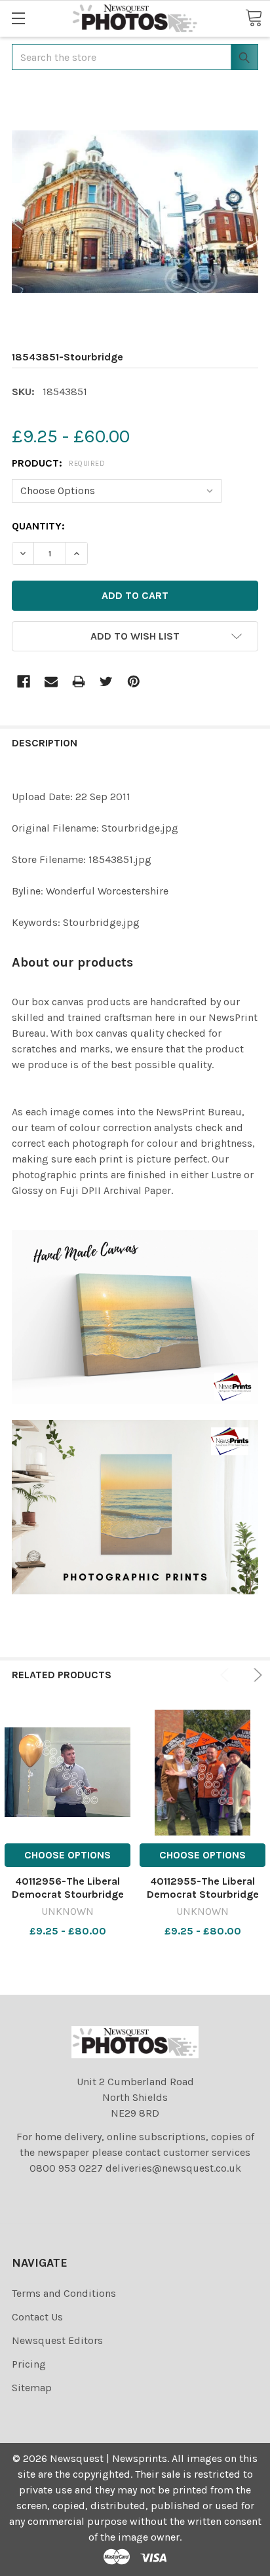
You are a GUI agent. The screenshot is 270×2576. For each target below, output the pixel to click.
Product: (58, 463)
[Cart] (254, 18)
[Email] (51, 682)
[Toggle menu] (18, 18)
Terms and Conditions (64, 2293)
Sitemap (32, 2388)
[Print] (79, 682)
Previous (227, 1675)
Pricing (29, 2364)
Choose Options (67, 1855)
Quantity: (38, 526)
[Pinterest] (134, 682)
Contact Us (37, 2317)
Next (256, 1675)
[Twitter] (106, 682)
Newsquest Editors (57, 2340)
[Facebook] (24, 682)
